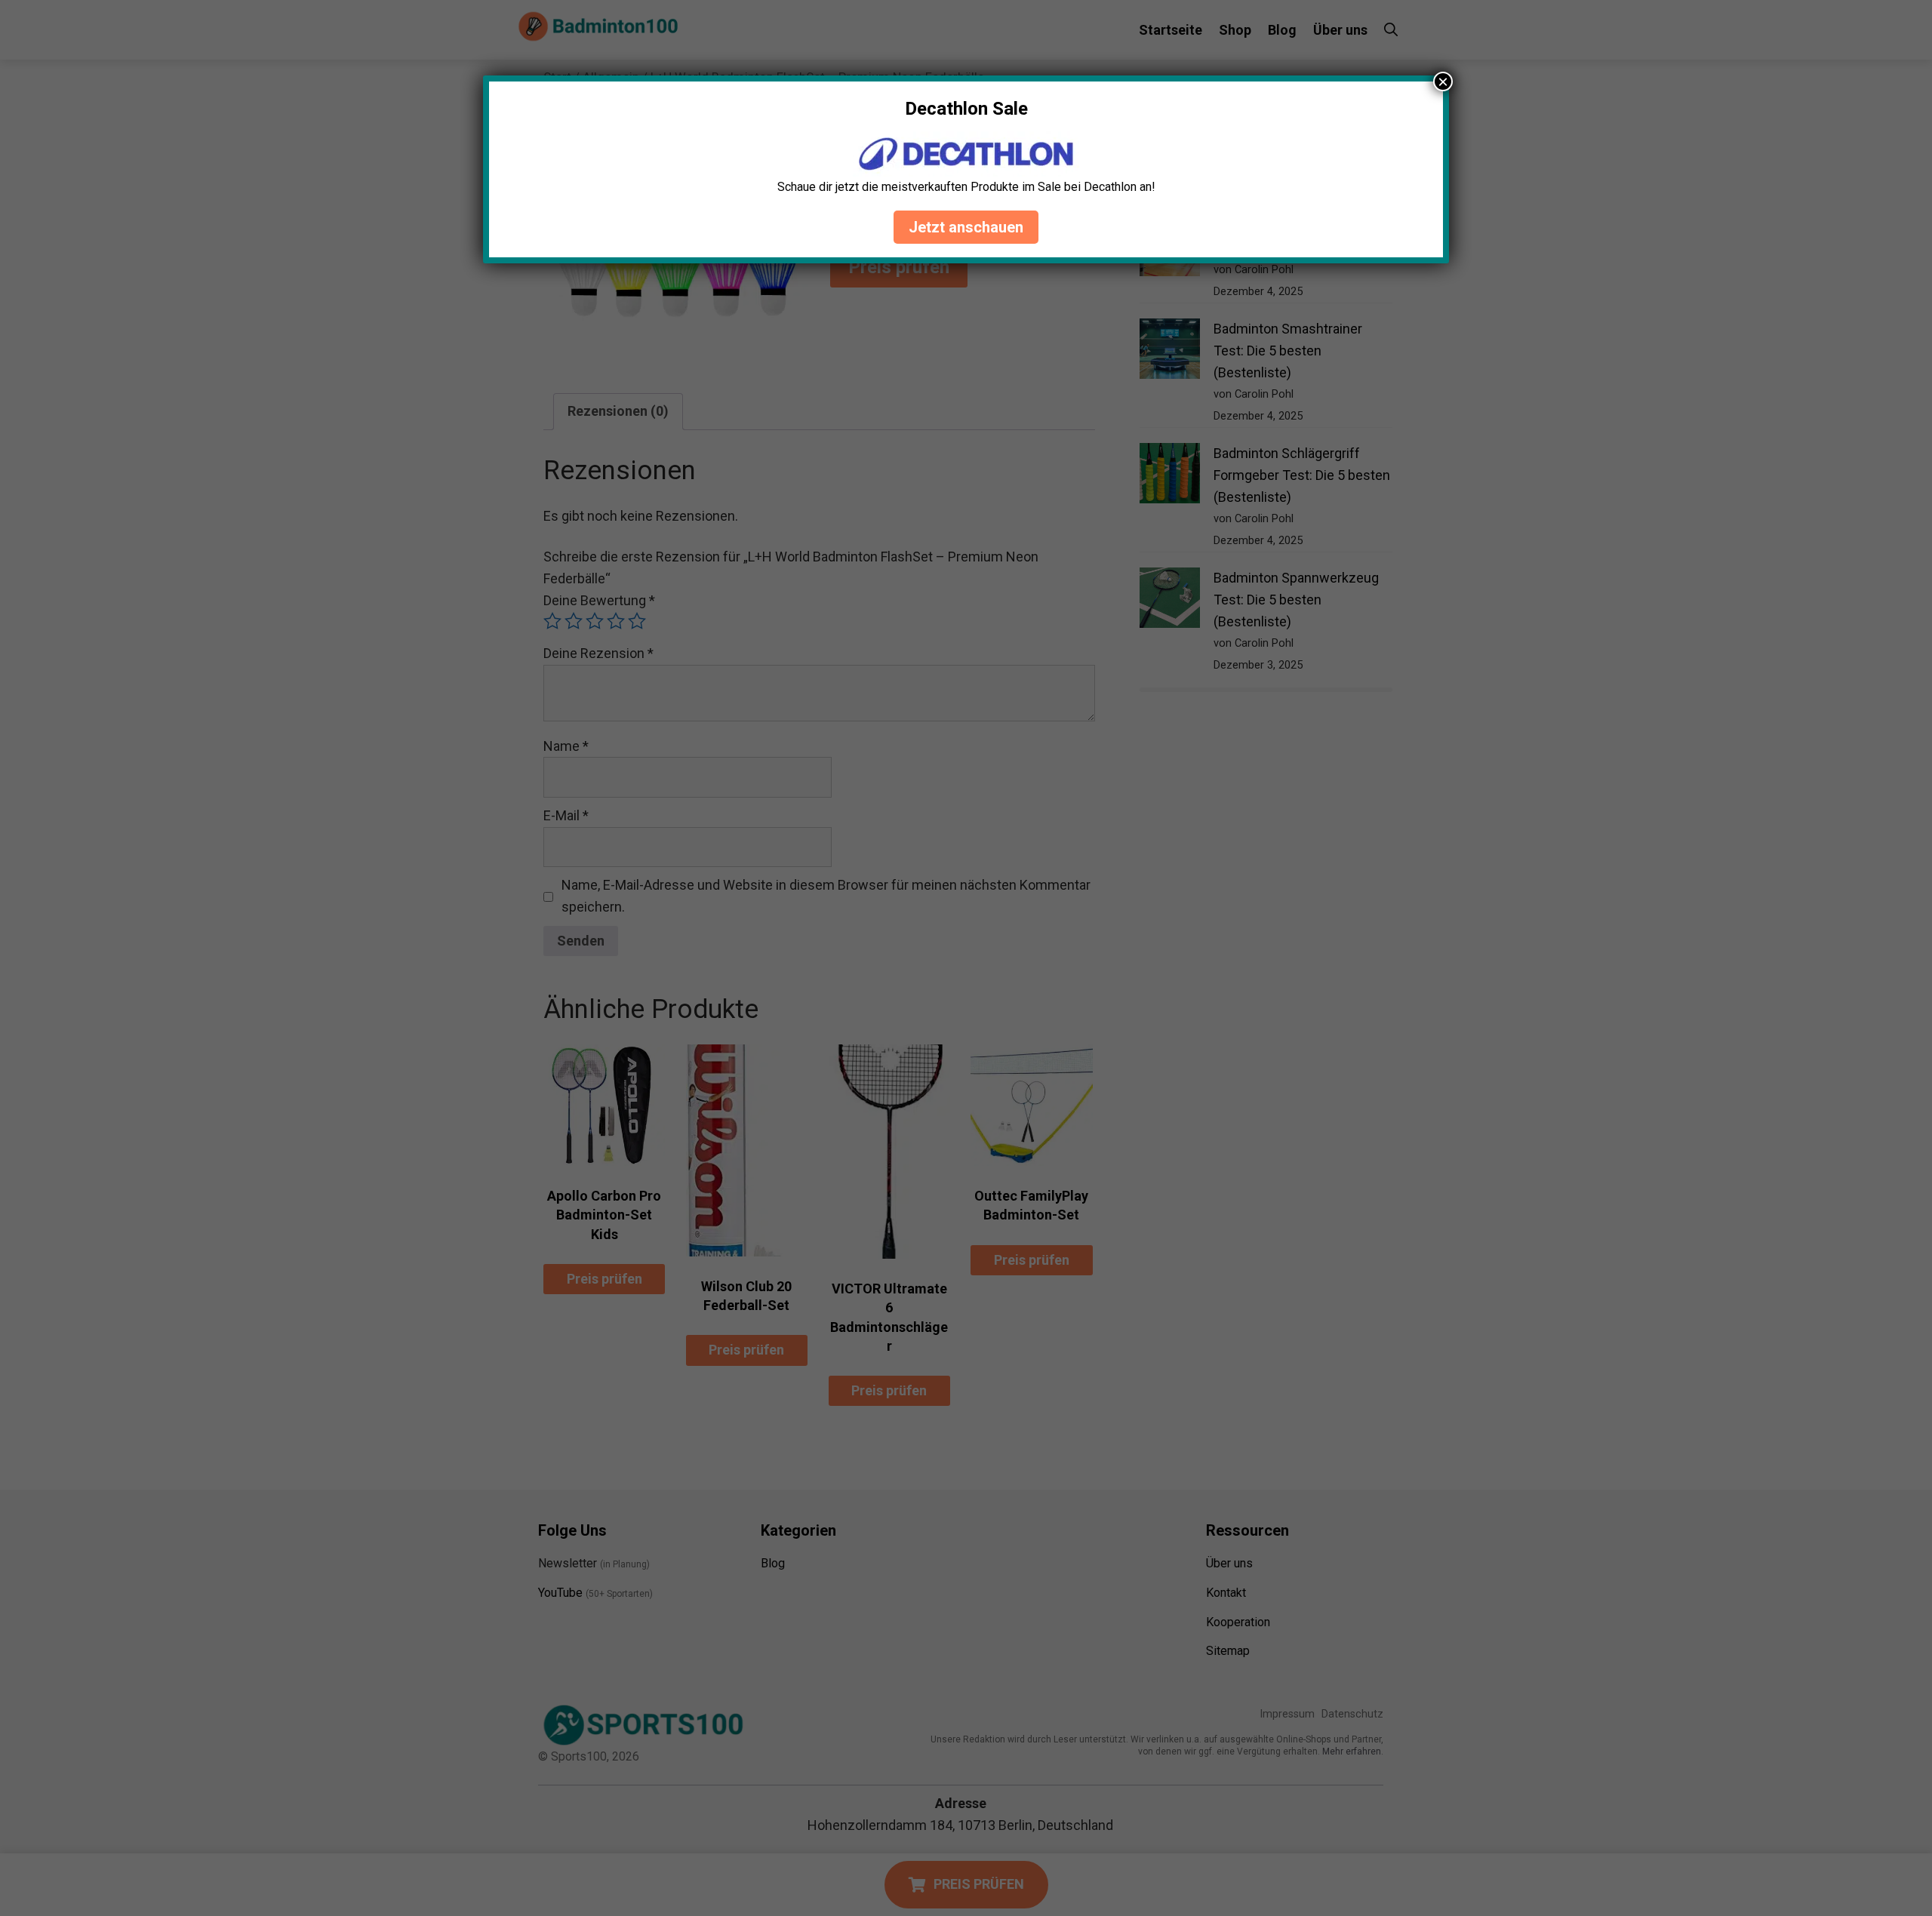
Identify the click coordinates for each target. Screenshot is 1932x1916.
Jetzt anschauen (966, 227)
